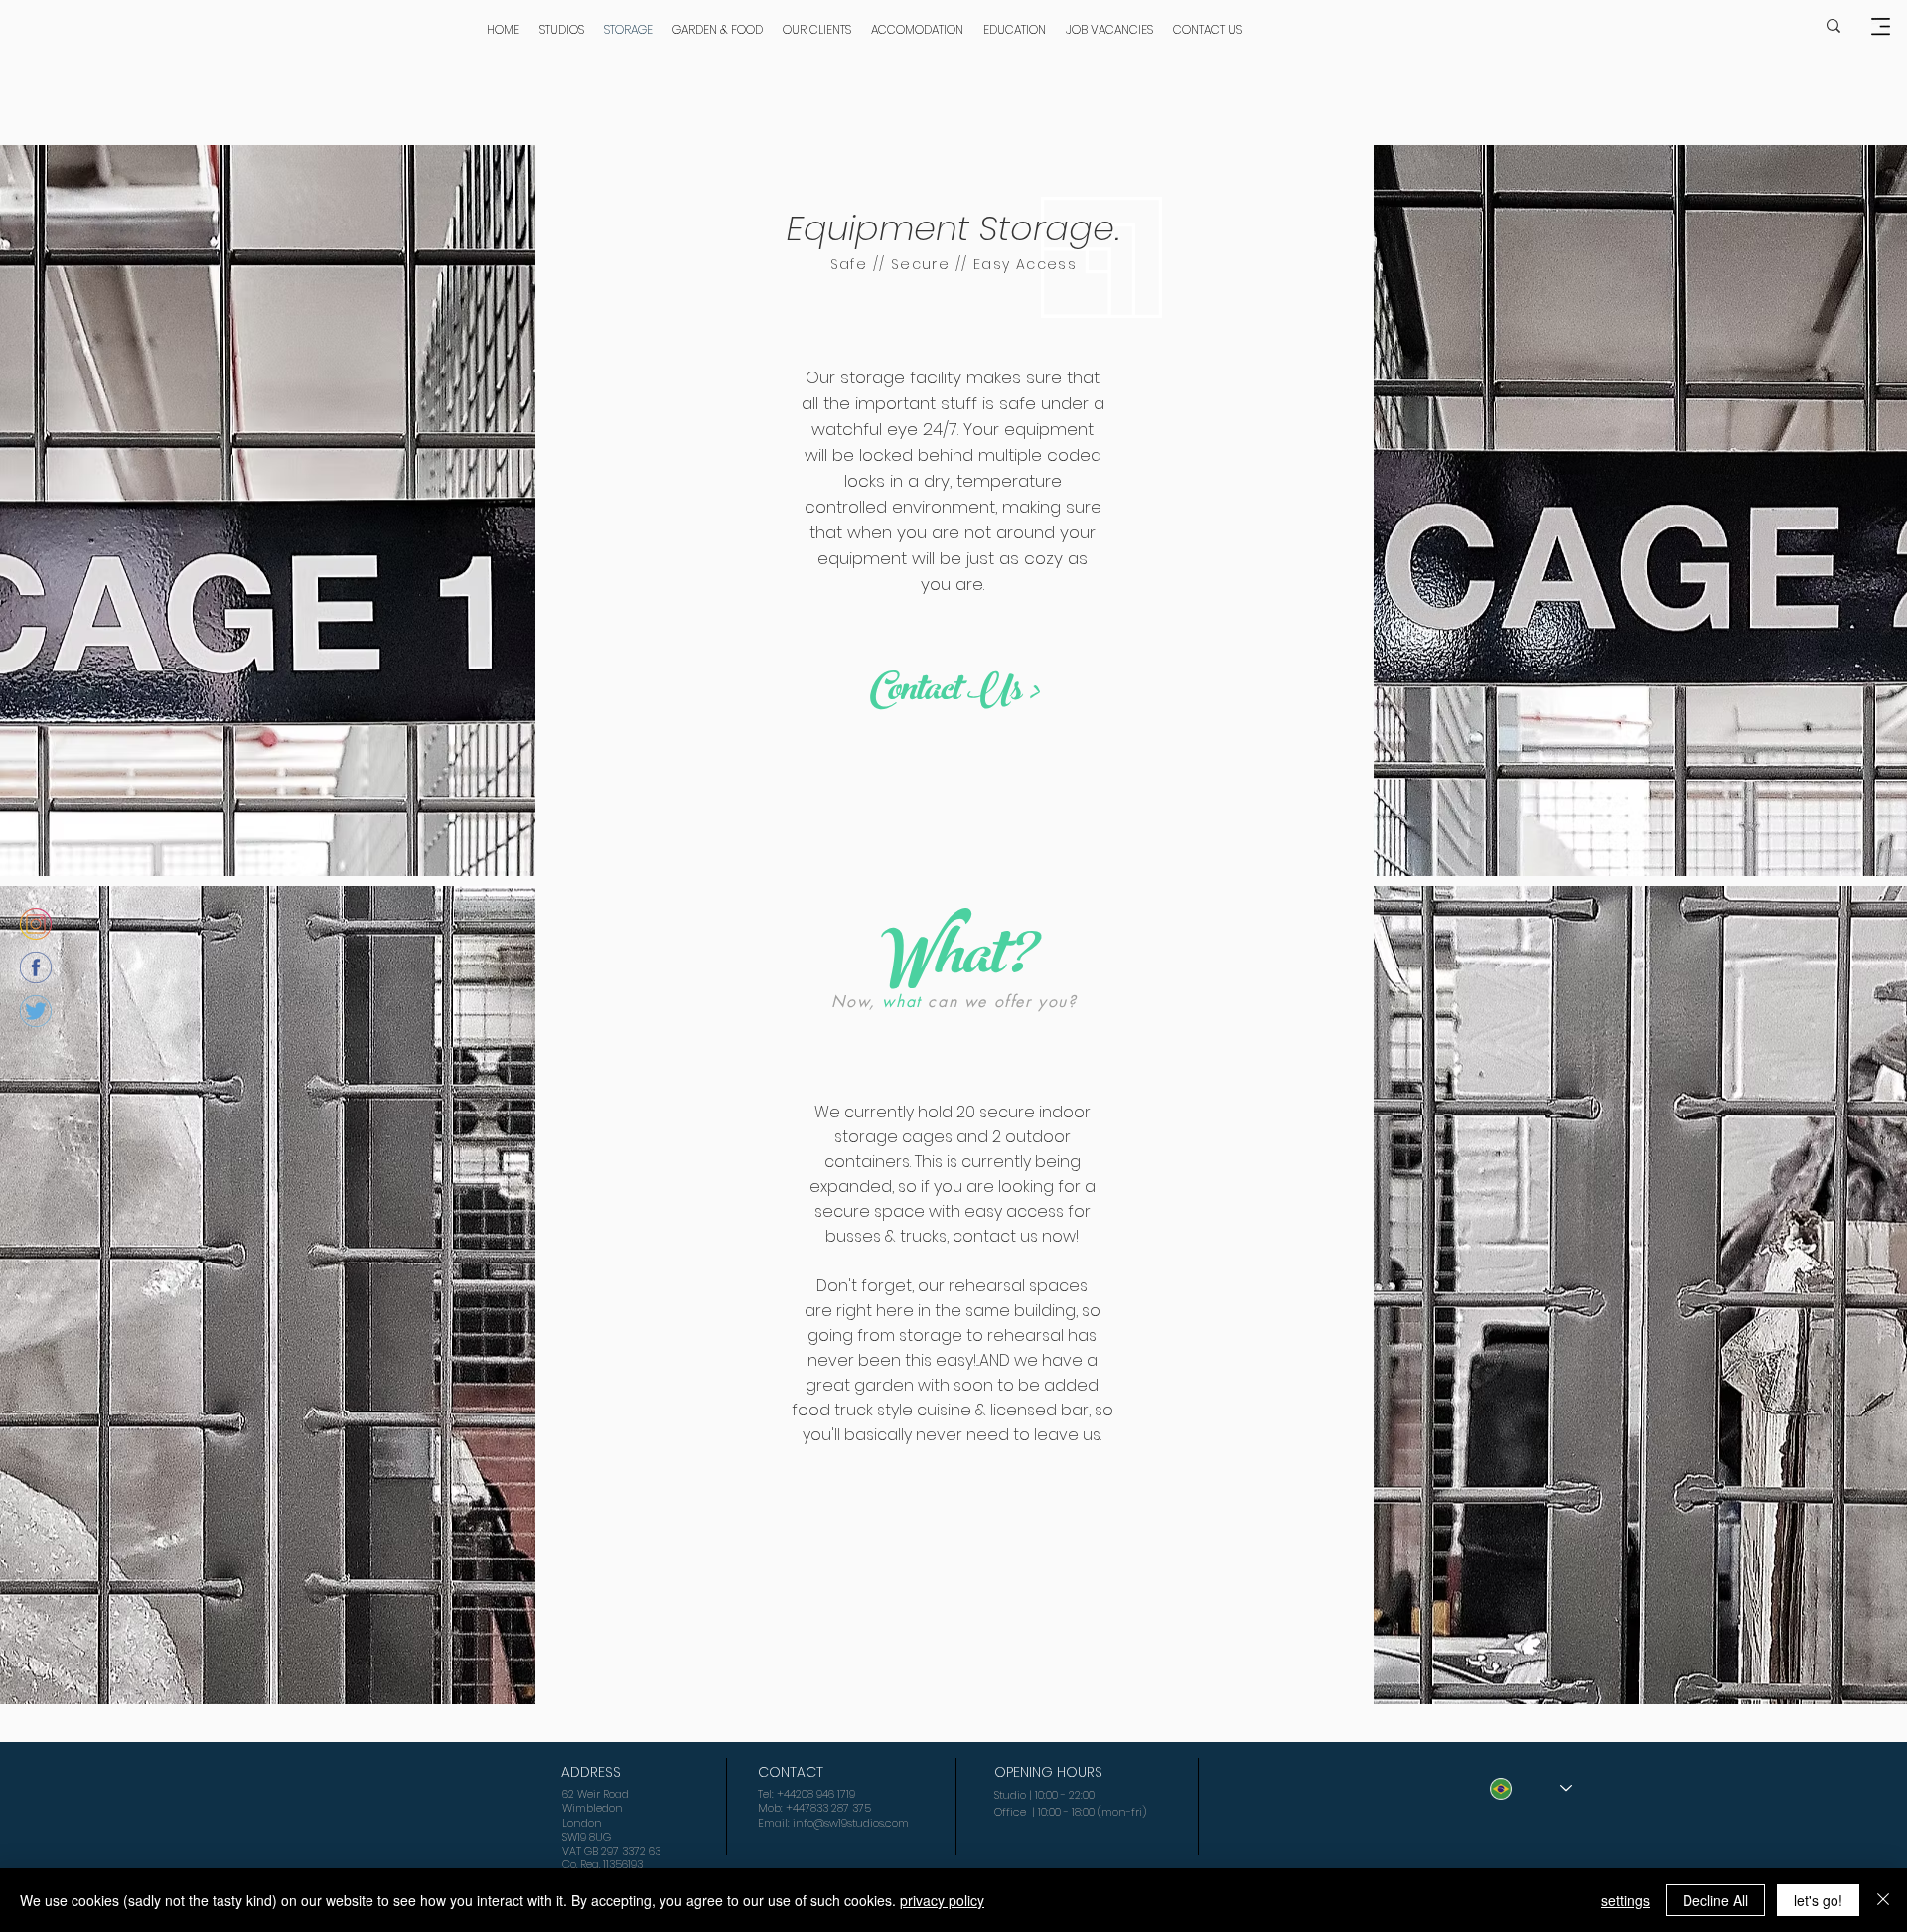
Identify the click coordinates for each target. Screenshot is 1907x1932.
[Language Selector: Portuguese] (1531, 1788)
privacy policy (942, 1900)
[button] (1880, 26)
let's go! (1818, 1900)
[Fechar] (1883, 1900)
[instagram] (36, 924)
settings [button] (1625, 1900)
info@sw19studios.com (851, 1823)
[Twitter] (36, 1011)
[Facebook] (36, 967)
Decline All (1715, 1900)
